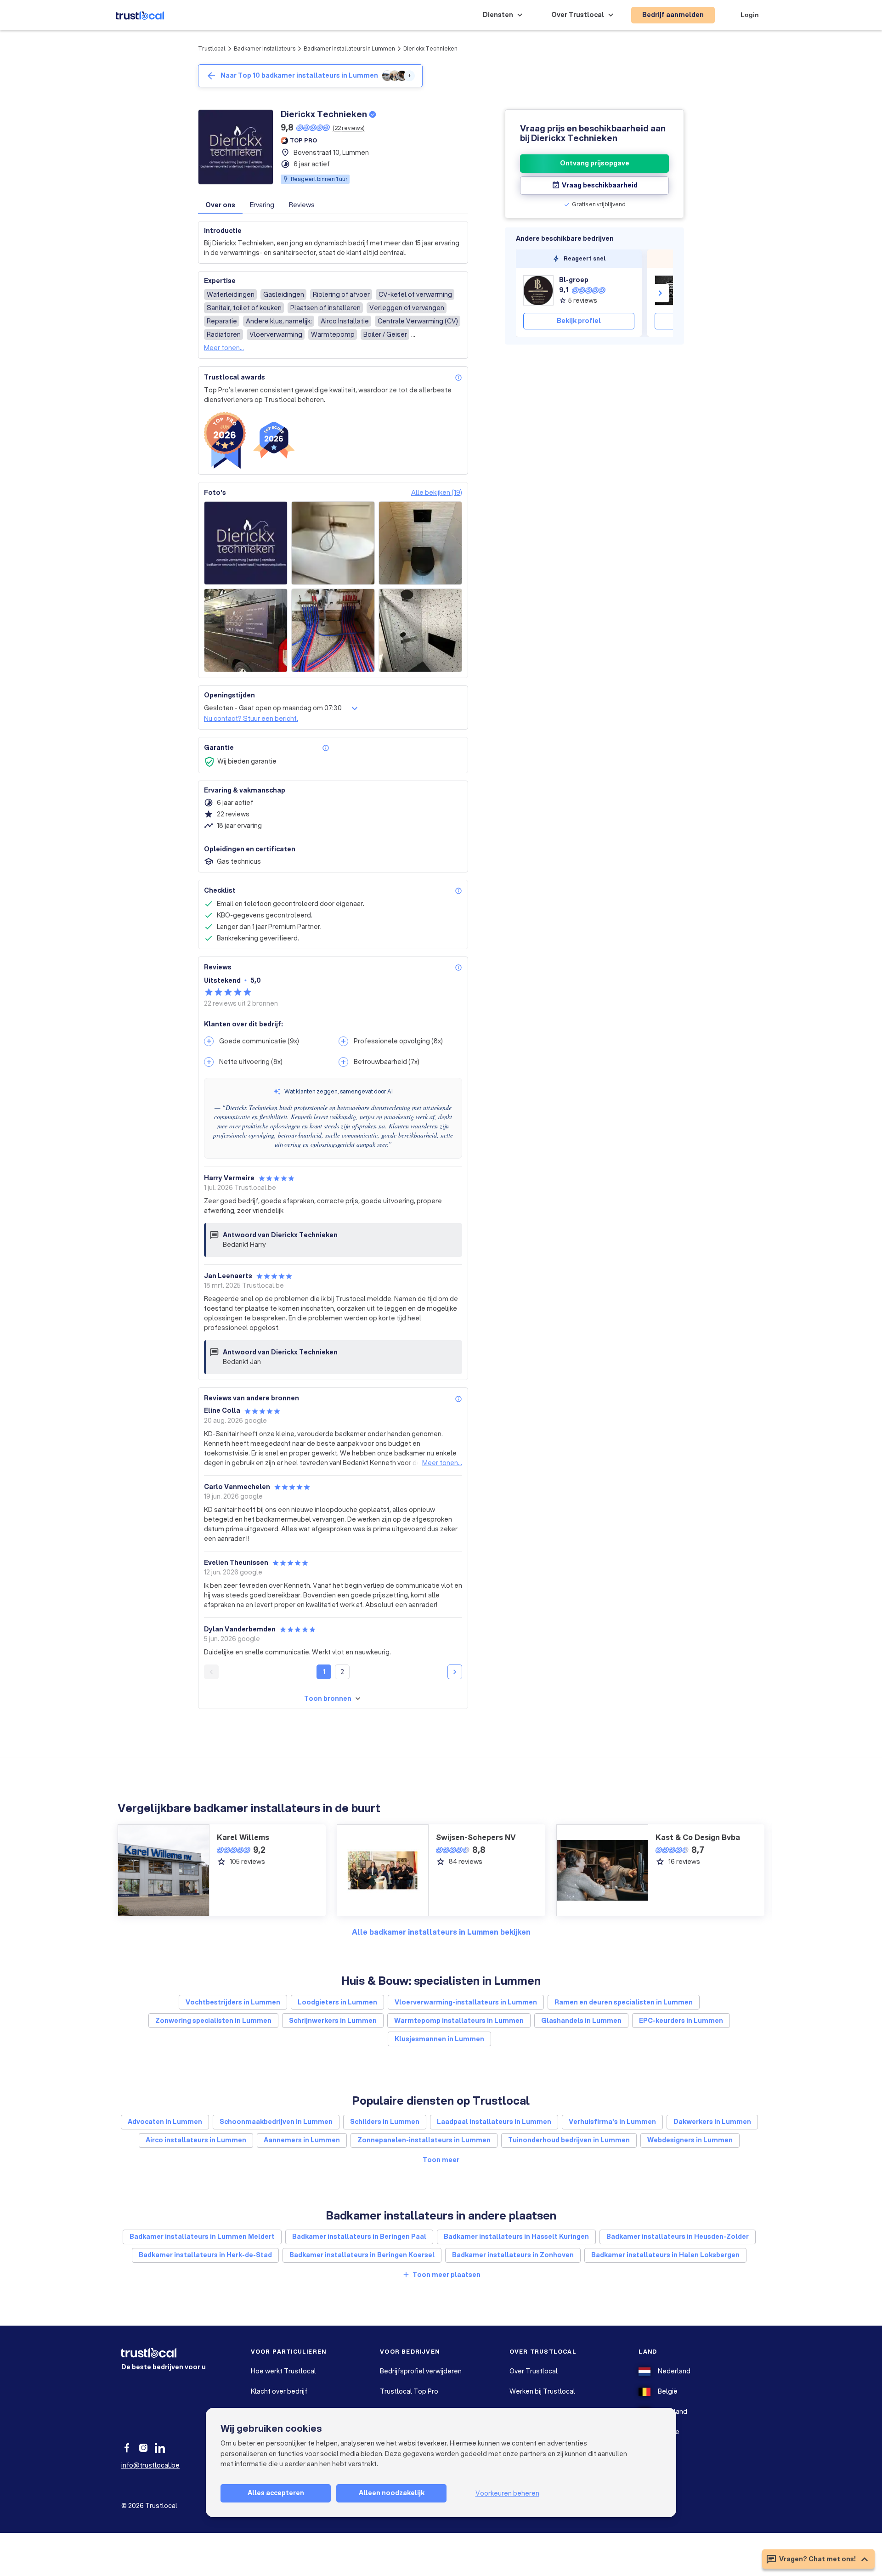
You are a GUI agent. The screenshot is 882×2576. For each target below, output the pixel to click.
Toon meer (441, 2160)
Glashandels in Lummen (581, 2021)
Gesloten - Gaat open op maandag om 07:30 (273, 708)
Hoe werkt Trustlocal (283, 2371)
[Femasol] (670, 290)
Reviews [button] (302, 205)
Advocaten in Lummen (165, 2122)
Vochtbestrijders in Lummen (233, 2002)
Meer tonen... (224, 348)
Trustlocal (212, 48)
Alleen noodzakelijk (392, 2493)
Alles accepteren (276, 2493)
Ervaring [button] (262, 205)
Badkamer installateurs (265, 48)
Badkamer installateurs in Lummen (349, 48)
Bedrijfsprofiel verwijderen (421, 2371)
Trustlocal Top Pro (409, 2391)
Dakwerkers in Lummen (712, 2122)
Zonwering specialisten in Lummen (213, 2021)
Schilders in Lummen (385, 2122)
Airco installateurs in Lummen (196, 2140)
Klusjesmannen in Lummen (439, 2039)
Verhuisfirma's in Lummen (612, 2122)
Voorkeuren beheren (507, 2493)
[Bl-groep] (538, 290)
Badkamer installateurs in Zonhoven (513, 2255)
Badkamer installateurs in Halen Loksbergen (665, 2255)
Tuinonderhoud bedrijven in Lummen (569, 2140)
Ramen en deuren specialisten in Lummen (624, 2002)
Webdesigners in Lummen (690, 2140)
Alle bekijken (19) (437, 493)
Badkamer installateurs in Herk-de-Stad (205, 2255)
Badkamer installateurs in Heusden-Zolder (678, 2236)
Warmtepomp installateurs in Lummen (459, 2021)
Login (750, 15)
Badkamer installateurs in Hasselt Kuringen (516, 2236)
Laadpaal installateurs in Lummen (494, 2122)
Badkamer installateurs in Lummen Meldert (202, 2236)
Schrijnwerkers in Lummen (333, 2021)
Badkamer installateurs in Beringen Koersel (362, 2255)
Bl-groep (574, 280)
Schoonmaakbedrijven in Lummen (276, 2122)
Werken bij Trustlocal (542, 2391)
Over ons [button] (220, 205)
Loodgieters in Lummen (337, 2002)
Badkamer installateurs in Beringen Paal (359, 2236)
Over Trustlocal (534, 2371)
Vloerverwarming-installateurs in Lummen (466, 2002)
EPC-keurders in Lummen (681, 2021)
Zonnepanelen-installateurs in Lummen (424, 2140)
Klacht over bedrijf (279, 2391)
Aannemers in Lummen (302, 2140)
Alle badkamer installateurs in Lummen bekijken (441, 1932)
